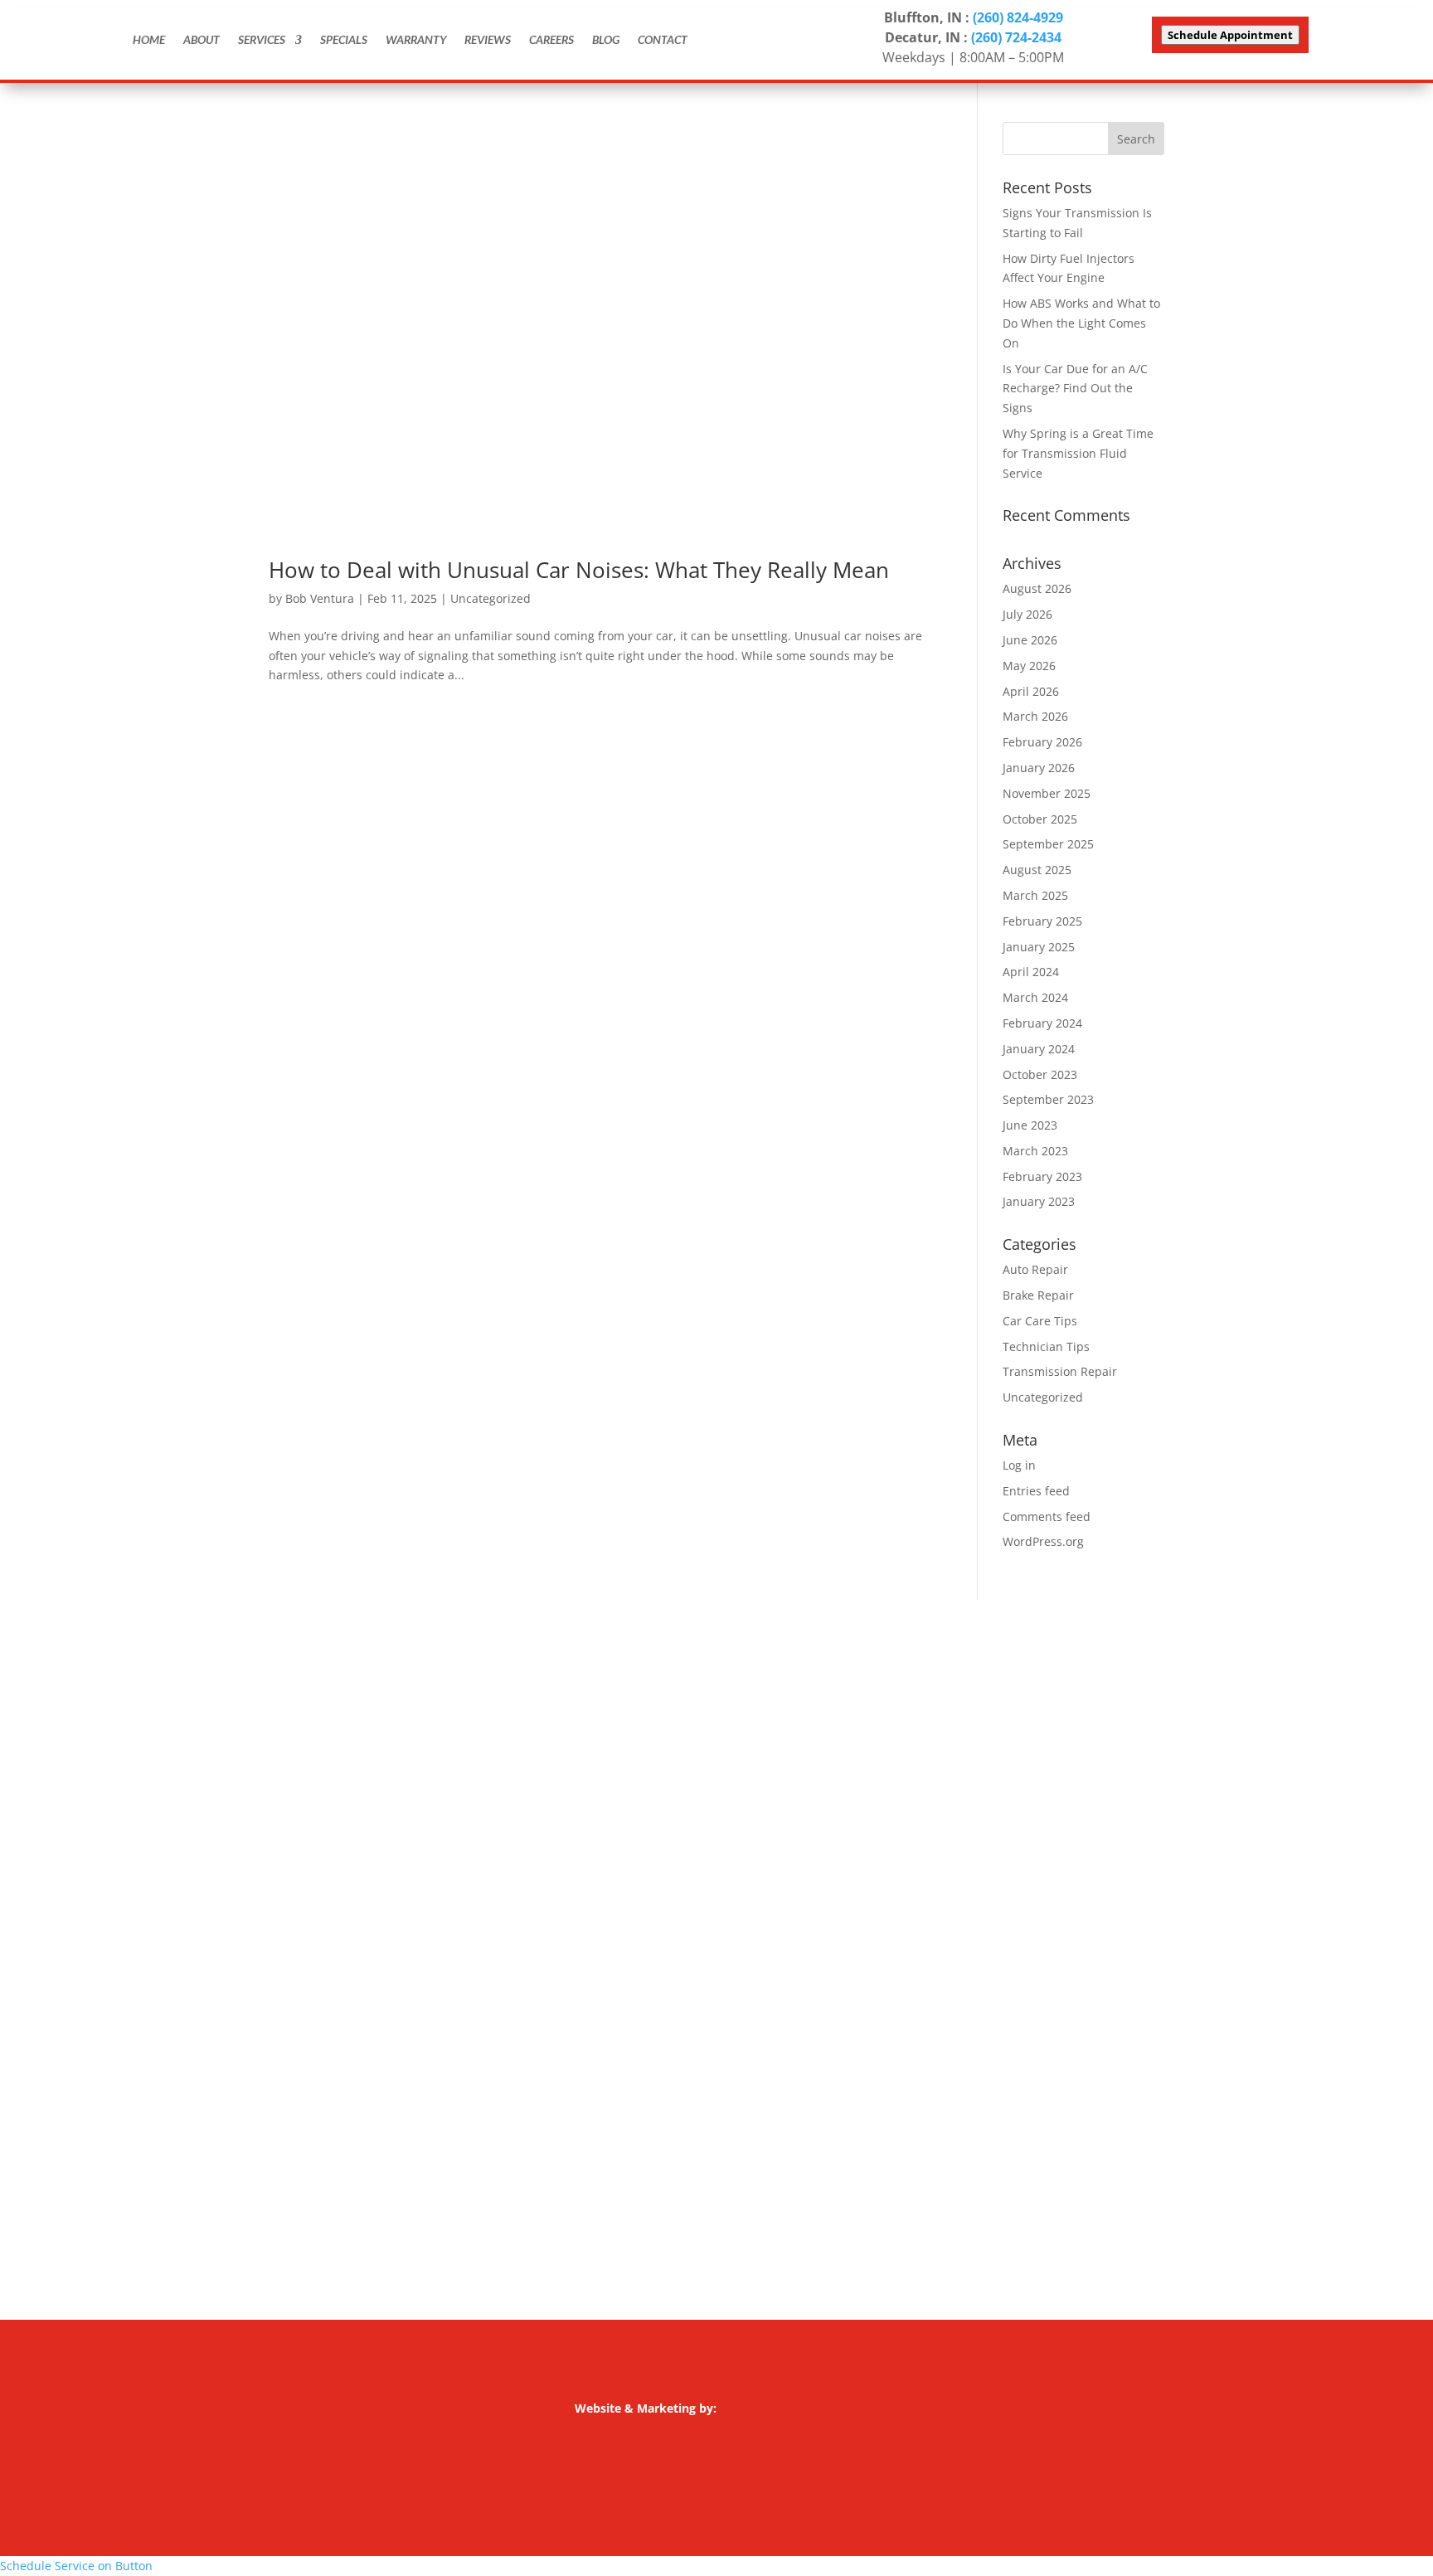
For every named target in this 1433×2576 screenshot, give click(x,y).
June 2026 (1030, 640)
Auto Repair (1035, 1269)
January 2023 (1039, 1201)
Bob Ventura (320, 598)
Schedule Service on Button (76, 2566)
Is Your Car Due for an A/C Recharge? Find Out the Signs (1075, 389)
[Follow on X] (315, 1932)
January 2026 (1039, 768)
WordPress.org (1043, 1541)
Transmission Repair (1060, 1371)
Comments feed (1047, 1516)
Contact (663, 39)
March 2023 (1035, 1151)
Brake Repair (1038, 1295)
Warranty (416, 39)
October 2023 (1040, 1074)
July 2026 (1027, 614)
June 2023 (1030, 1125)
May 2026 (1029, 666)
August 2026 (1037, 588)
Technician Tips (1046, 1346)
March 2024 (1035, 997)
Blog (606, 39)
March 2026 (1035, 716)
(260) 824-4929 (1018, 17)
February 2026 (1042, 742)
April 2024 (1031, 972)
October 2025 (1040, 819)
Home (149, 39)
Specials (344, 39)
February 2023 (1042, 1176)
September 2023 (1048, 1099)
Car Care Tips (1040, 1321)
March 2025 (1035, 895)
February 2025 (1042, 921)
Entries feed (1036, 1491)
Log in (1019, 1465)
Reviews (488, 39)
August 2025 (1037, 870)
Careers (551, 39)
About (202, 39)
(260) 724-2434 (1016, 37)
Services (262, 39)
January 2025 (1039, 947)
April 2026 (1031, 691)
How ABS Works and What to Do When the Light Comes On (1081, 323)
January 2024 (1039, 1049)
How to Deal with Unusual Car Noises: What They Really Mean (579, 570)
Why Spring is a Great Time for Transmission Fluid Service (1078, 453)
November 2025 (1047, 793)
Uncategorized (491, 598)
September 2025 (1048, 844)
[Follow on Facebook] (282, 1932)
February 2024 (1042, 1023)
